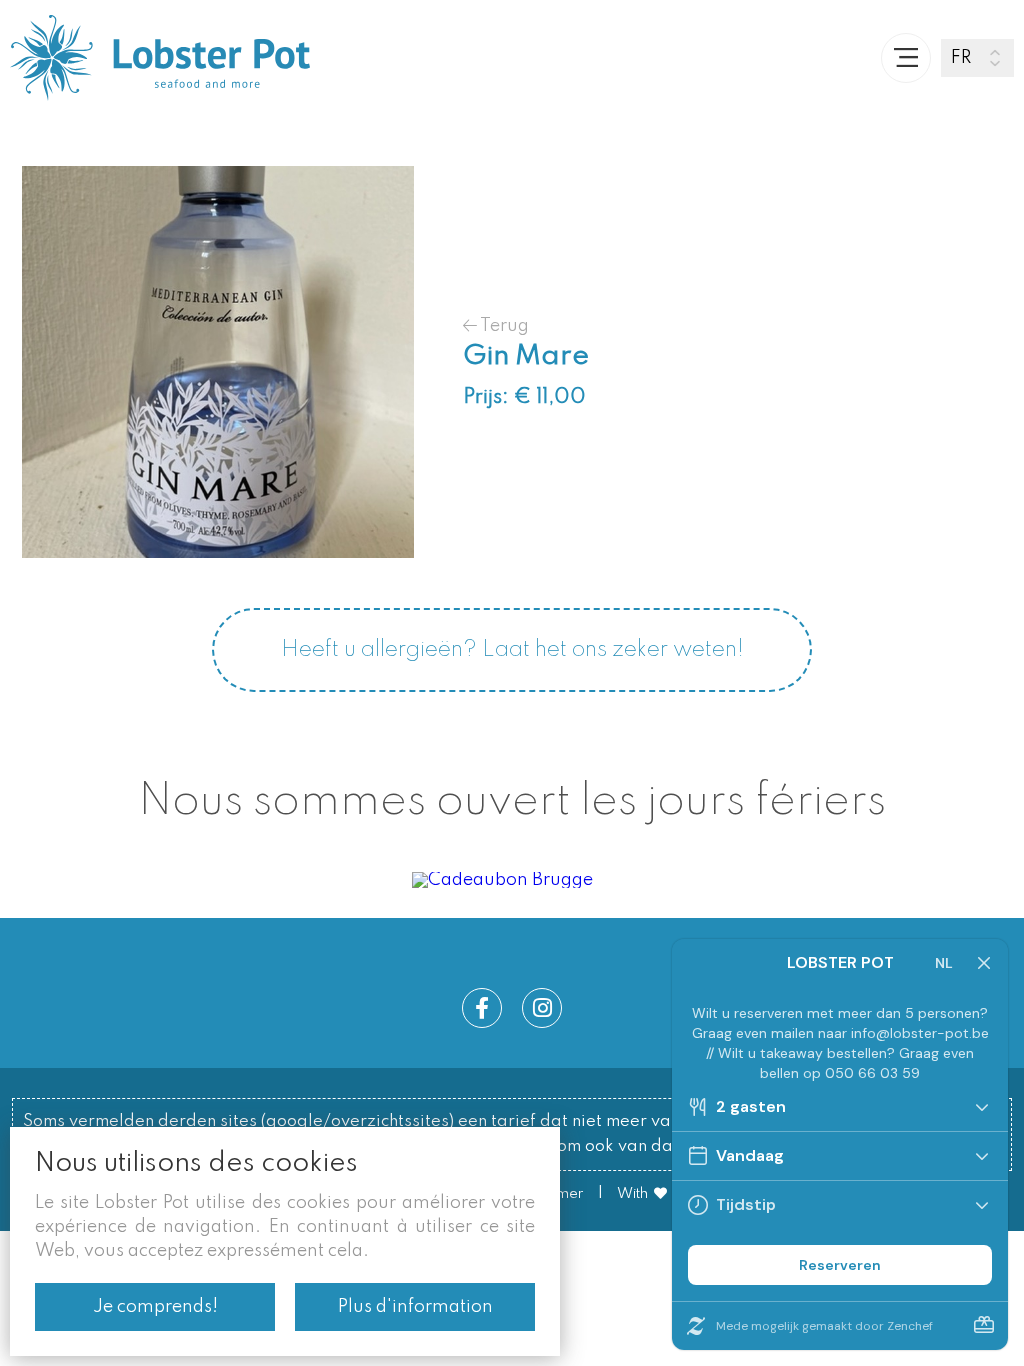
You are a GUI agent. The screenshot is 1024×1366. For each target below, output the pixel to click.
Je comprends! (155, 1307)
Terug (503, 325)
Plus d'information (415, 1307)
